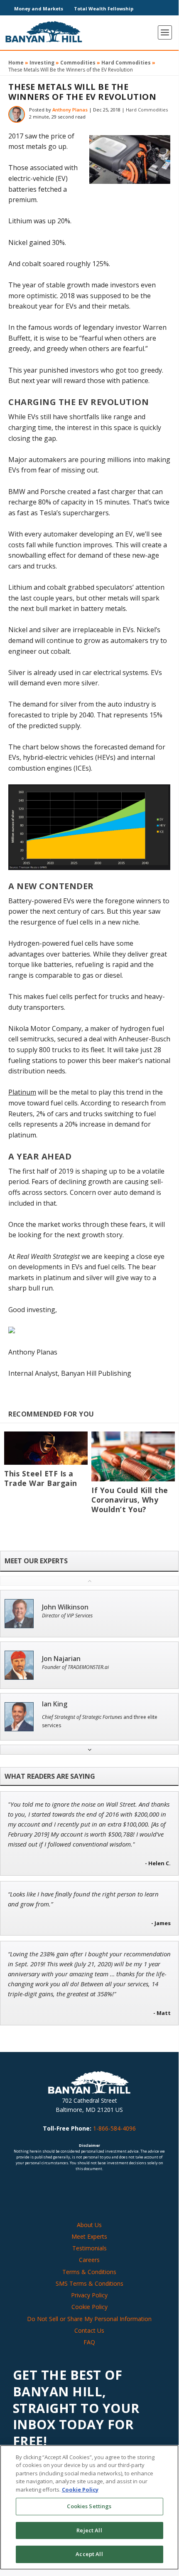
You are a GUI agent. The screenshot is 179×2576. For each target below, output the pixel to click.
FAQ (89, 2342)
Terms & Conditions (89, 2272)
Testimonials (89, 2248)
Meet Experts (89, 2236)
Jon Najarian (61, 1659)
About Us (89, 2225)
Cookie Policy (89, 2307)
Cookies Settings (89, 2506)
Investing (42, 63)
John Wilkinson (65, 1607)
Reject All (89, 2530)
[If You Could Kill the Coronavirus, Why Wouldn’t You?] (133, 1457)
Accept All (89, 2554)
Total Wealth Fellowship (104, 9)
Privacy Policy (89, 2295)
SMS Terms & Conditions (89, 2283)
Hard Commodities (126, 63)
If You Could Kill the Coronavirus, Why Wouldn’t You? (130, 1500)
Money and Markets (39, 9)
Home (16, 63)
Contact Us (89, 2330)
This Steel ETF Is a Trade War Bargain (41, 1478)
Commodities (78, 63)
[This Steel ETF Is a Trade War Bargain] (46, 1448)
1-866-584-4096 (114, 2128)
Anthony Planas (70, 110)
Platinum (22, 1092)
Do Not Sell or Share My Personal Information (89, 2319)
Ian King (55, 1704)
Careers (89, 2260)
